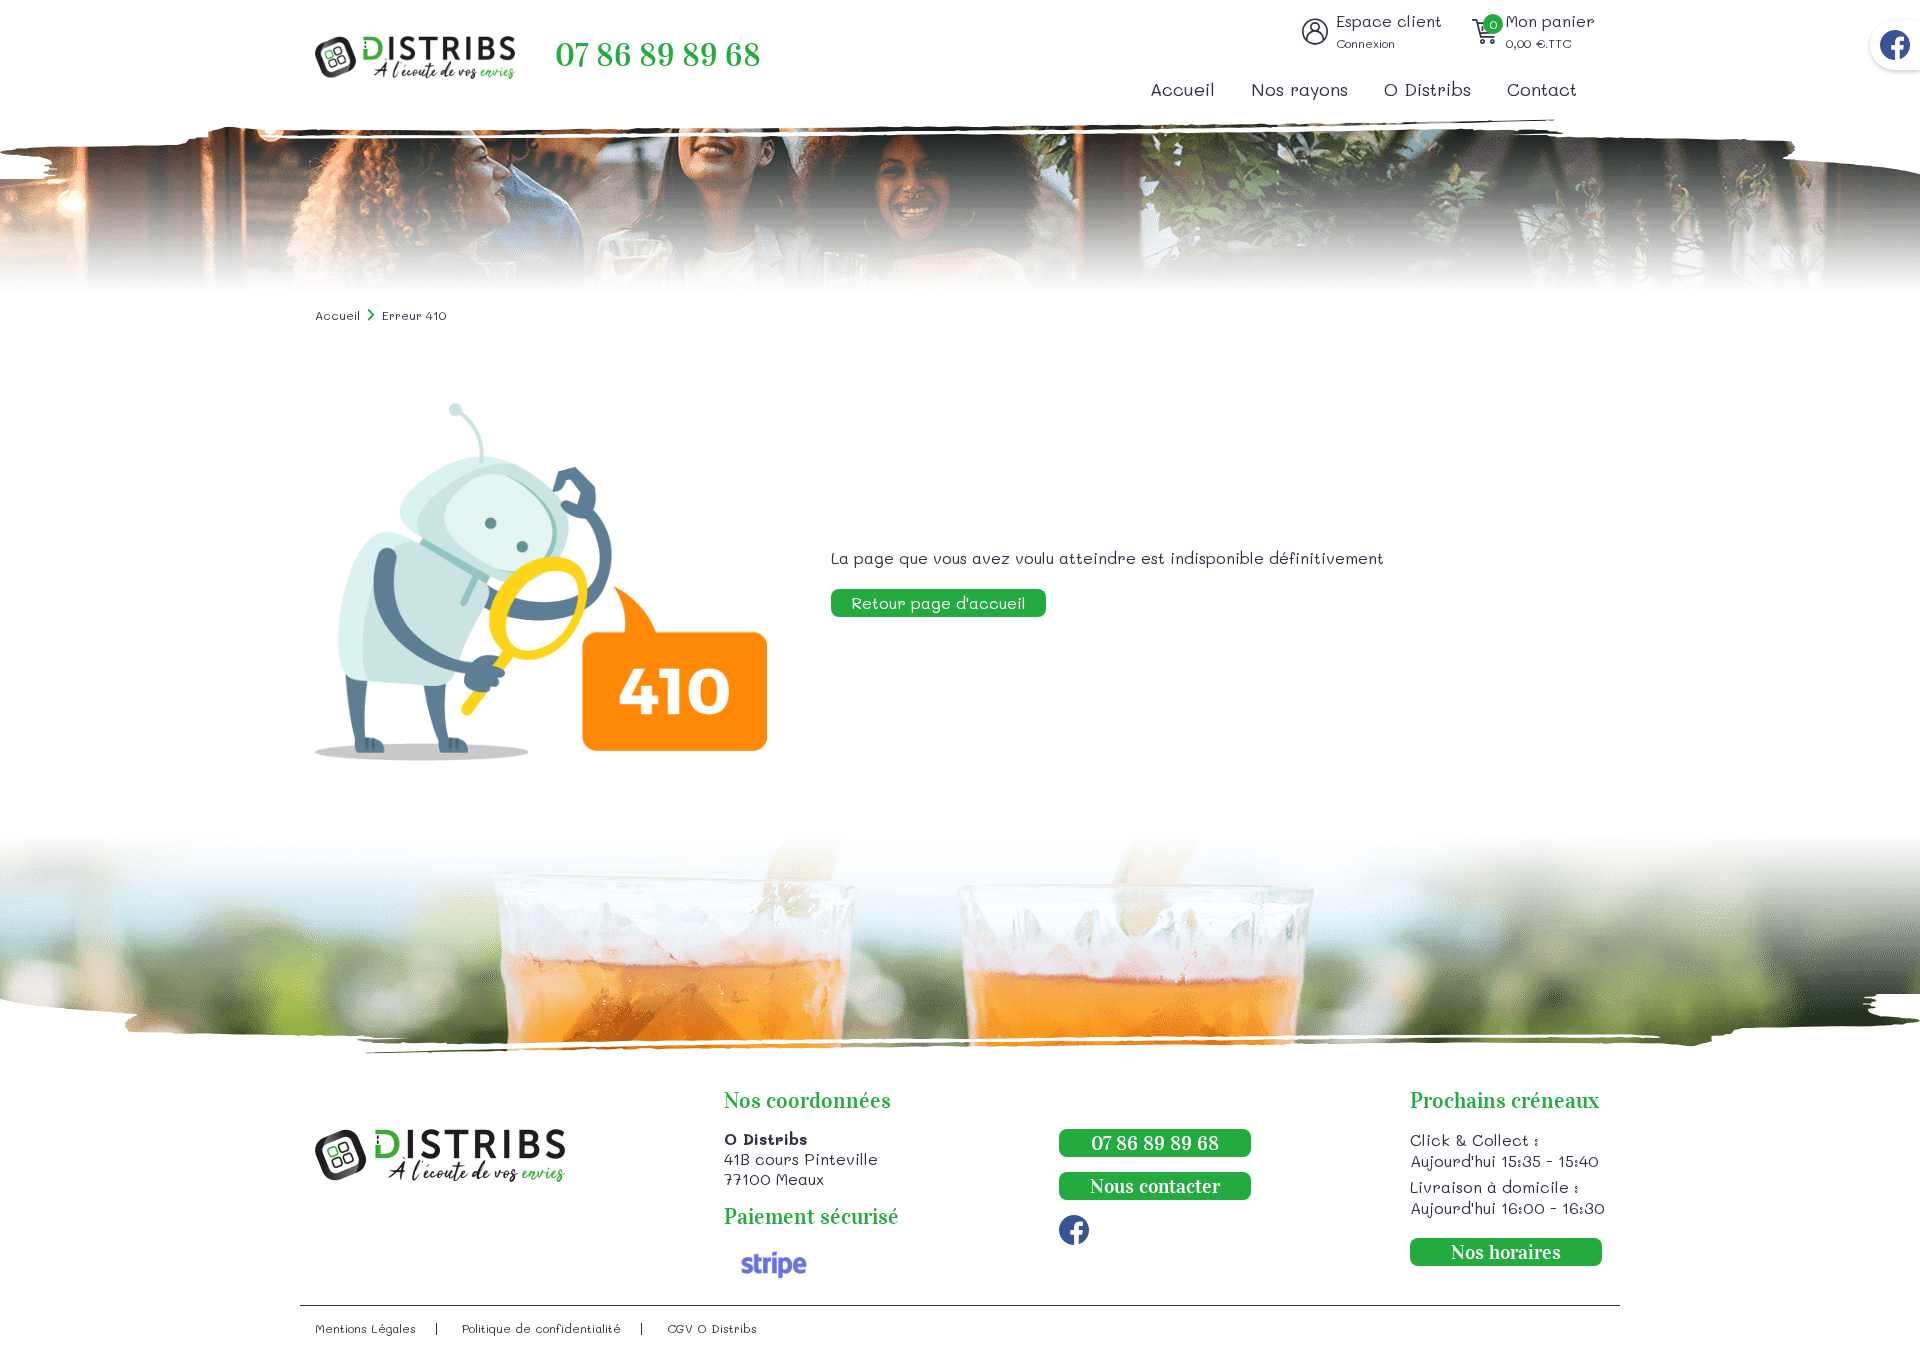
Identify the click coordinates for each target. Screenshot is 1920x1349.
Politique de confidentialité (541, 1328)
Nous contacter (1155, 1186)
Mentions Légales (365, 1328)
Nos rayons (1299, 89)
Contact (1542, 89)
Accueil (1182, 89)
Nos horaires (1506, 1252)
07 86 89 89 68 (658, 55)
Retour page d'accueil (938, 602)
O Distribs (1427, 89)
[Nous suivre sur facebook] (1895, 45)
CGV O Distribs (712, 1328)
